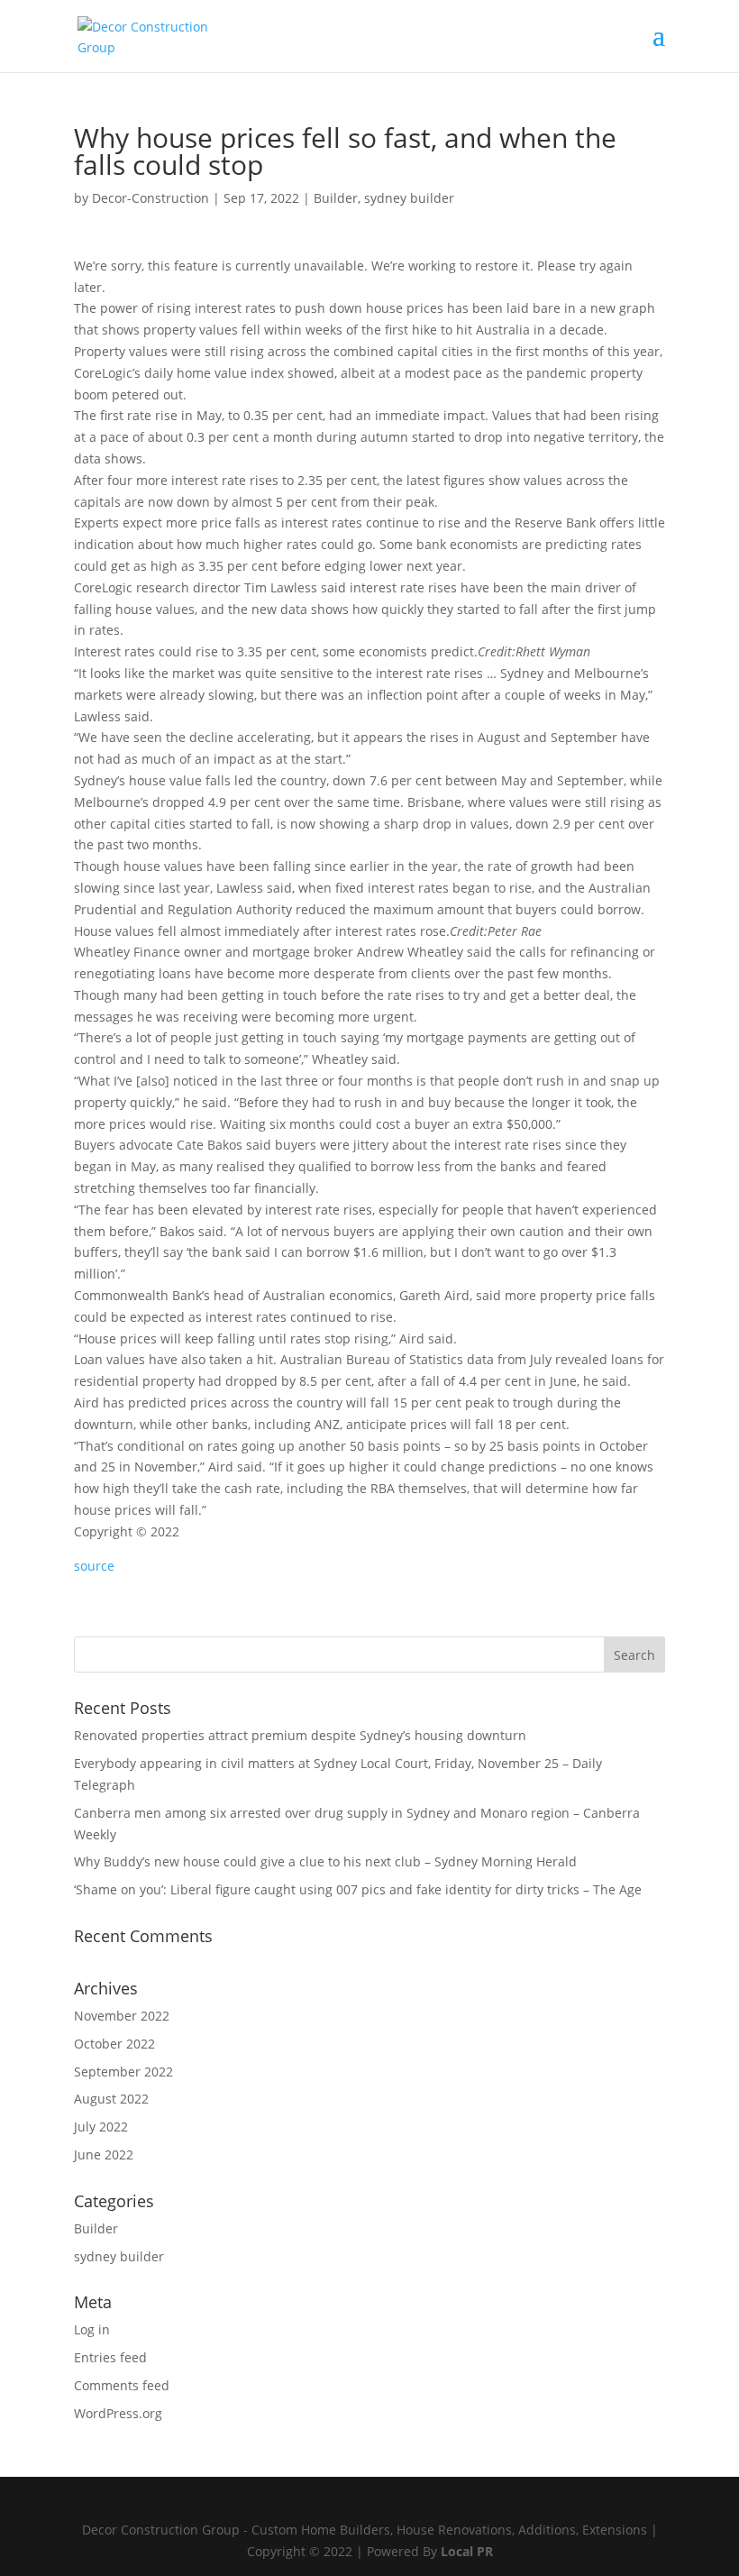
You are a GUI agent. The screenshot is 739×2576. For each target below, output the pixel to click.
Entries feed (110, 2357)
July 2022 (101, 2127)
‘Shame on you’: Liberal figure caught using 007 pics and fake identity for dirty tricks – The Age (358, 1889)
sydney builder (409, 198)
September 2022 (123, 2072)
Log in (92, 2329)
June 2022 (104, 2154)
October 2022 (114, 2044)
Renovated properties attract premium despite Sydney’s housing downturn (300, 1735)
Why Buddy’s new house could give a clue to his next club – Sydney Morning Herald (325, 1861)
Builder (336, 198)
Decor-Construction (151, 198)
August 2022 (111, 2099)
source (94, 1566)
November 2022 (122, 2016)
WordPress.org (118, 2413)
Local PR (467, 2551)
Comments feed (122, 2385)
